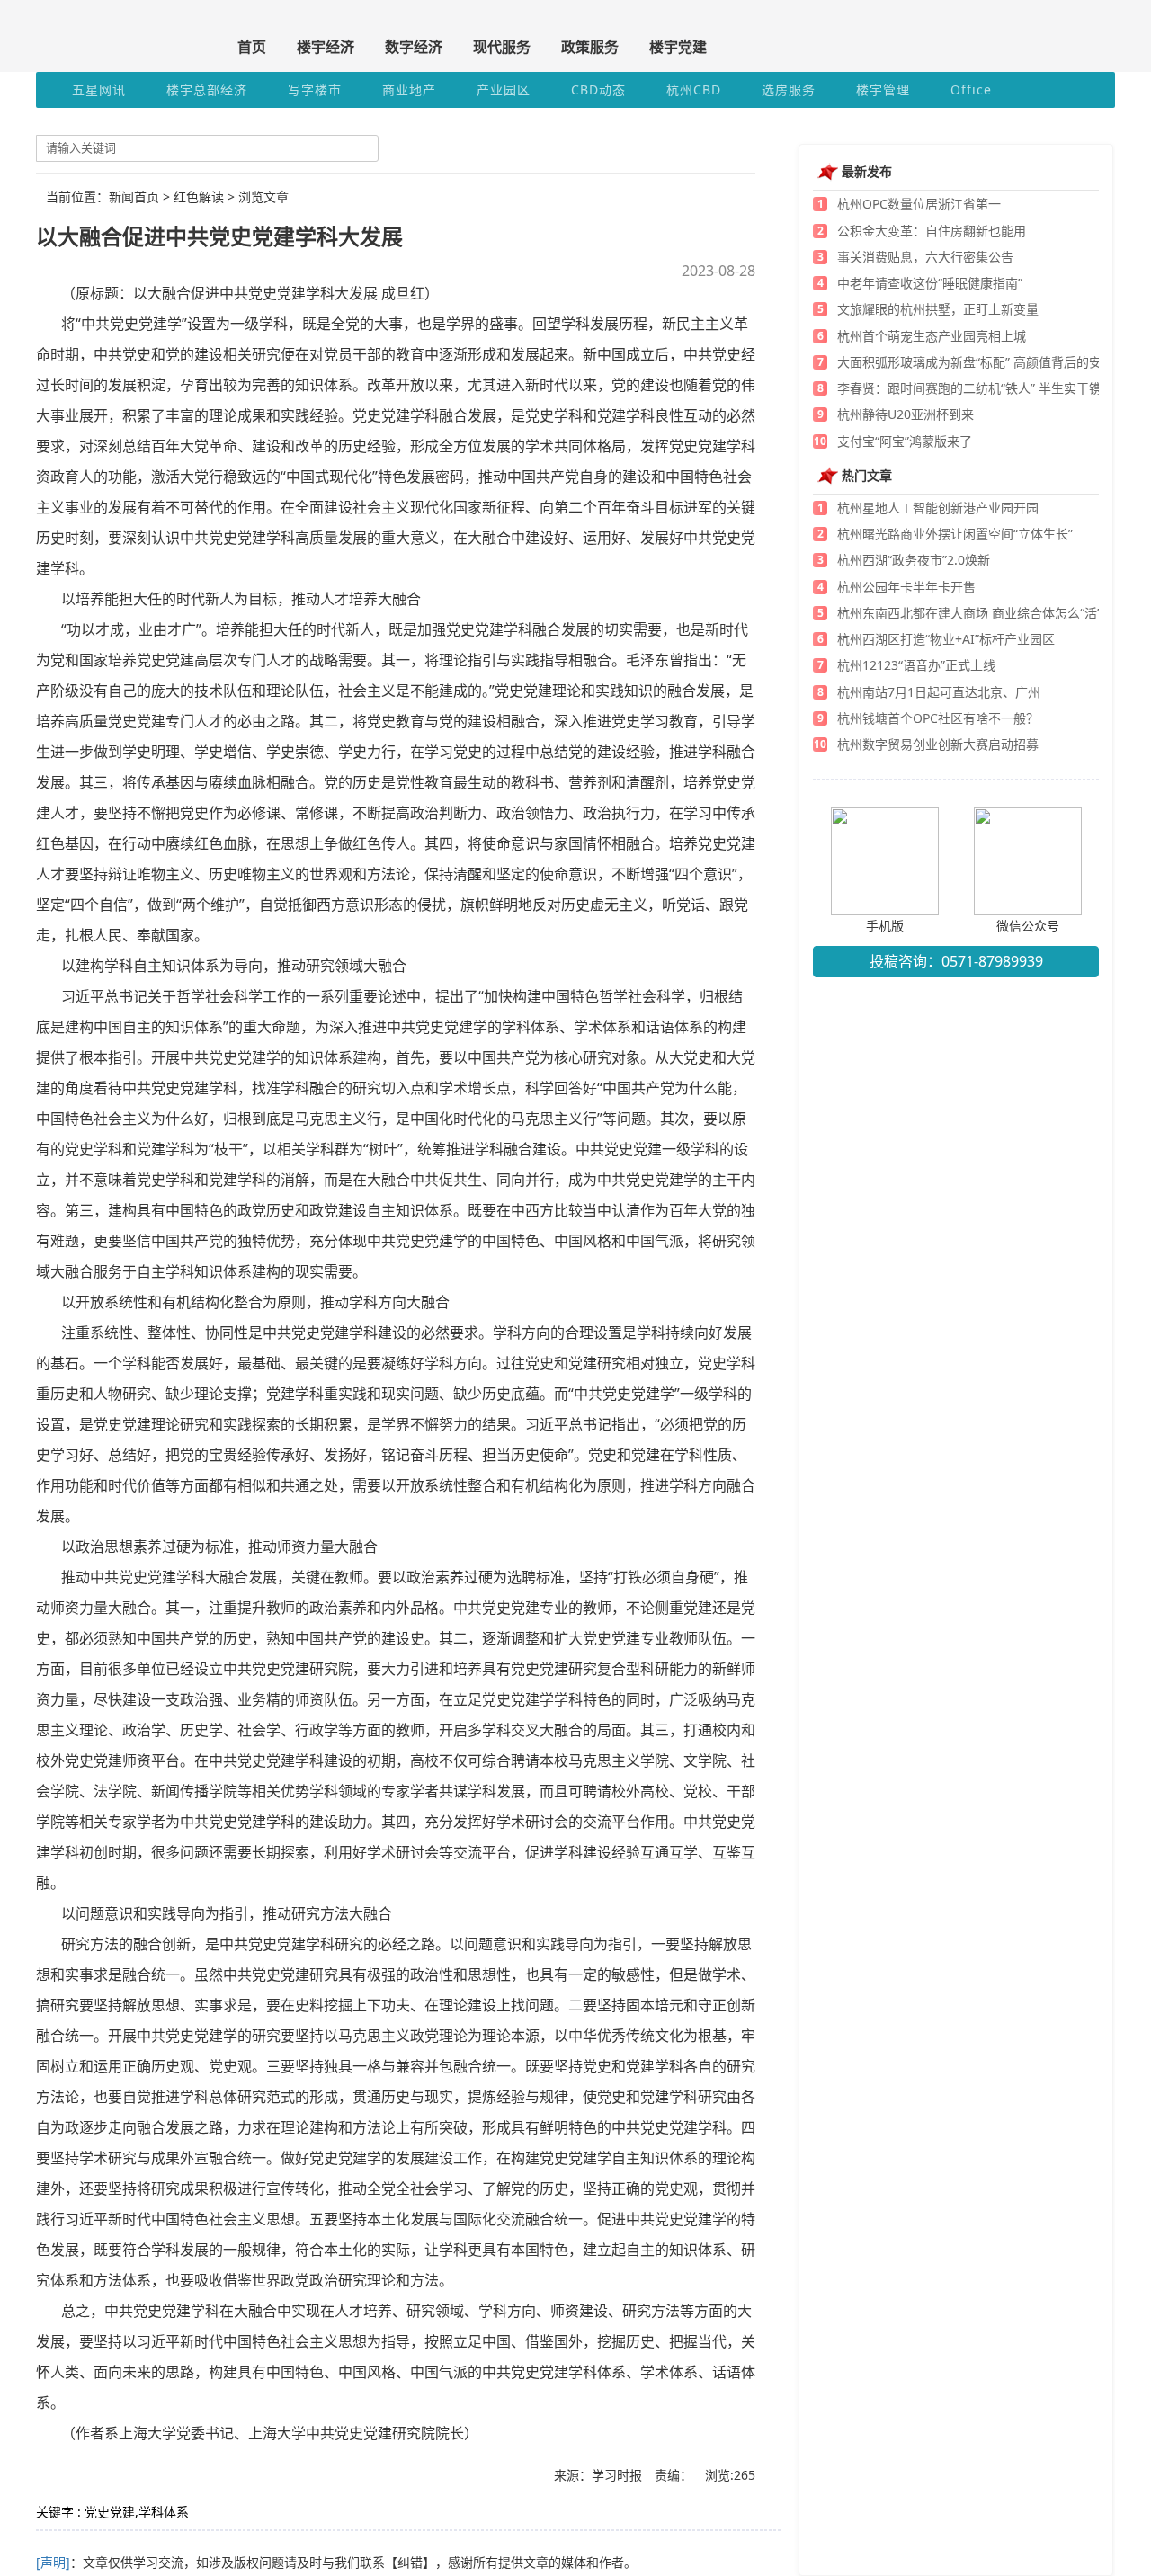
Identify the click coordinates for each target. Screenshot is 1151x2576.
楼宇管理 (883, 89)
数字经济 (414, 47)
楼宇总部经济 (207, 89)
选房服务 (789, 89)
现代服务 (502, 47)
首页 (252, 47)
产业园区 (504, 89)
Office (971, 89)
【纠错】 (410, 2562)
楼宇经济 (326, 47)
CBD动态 (598, 89)
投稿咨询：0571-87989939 (956, 961)
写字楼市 (315, 89)
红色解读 (199, 196)
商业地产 (409, 89)
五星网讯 (99, 89)
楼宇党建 (678, 47)
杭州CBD (694, 89)
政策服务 (590, 47)
